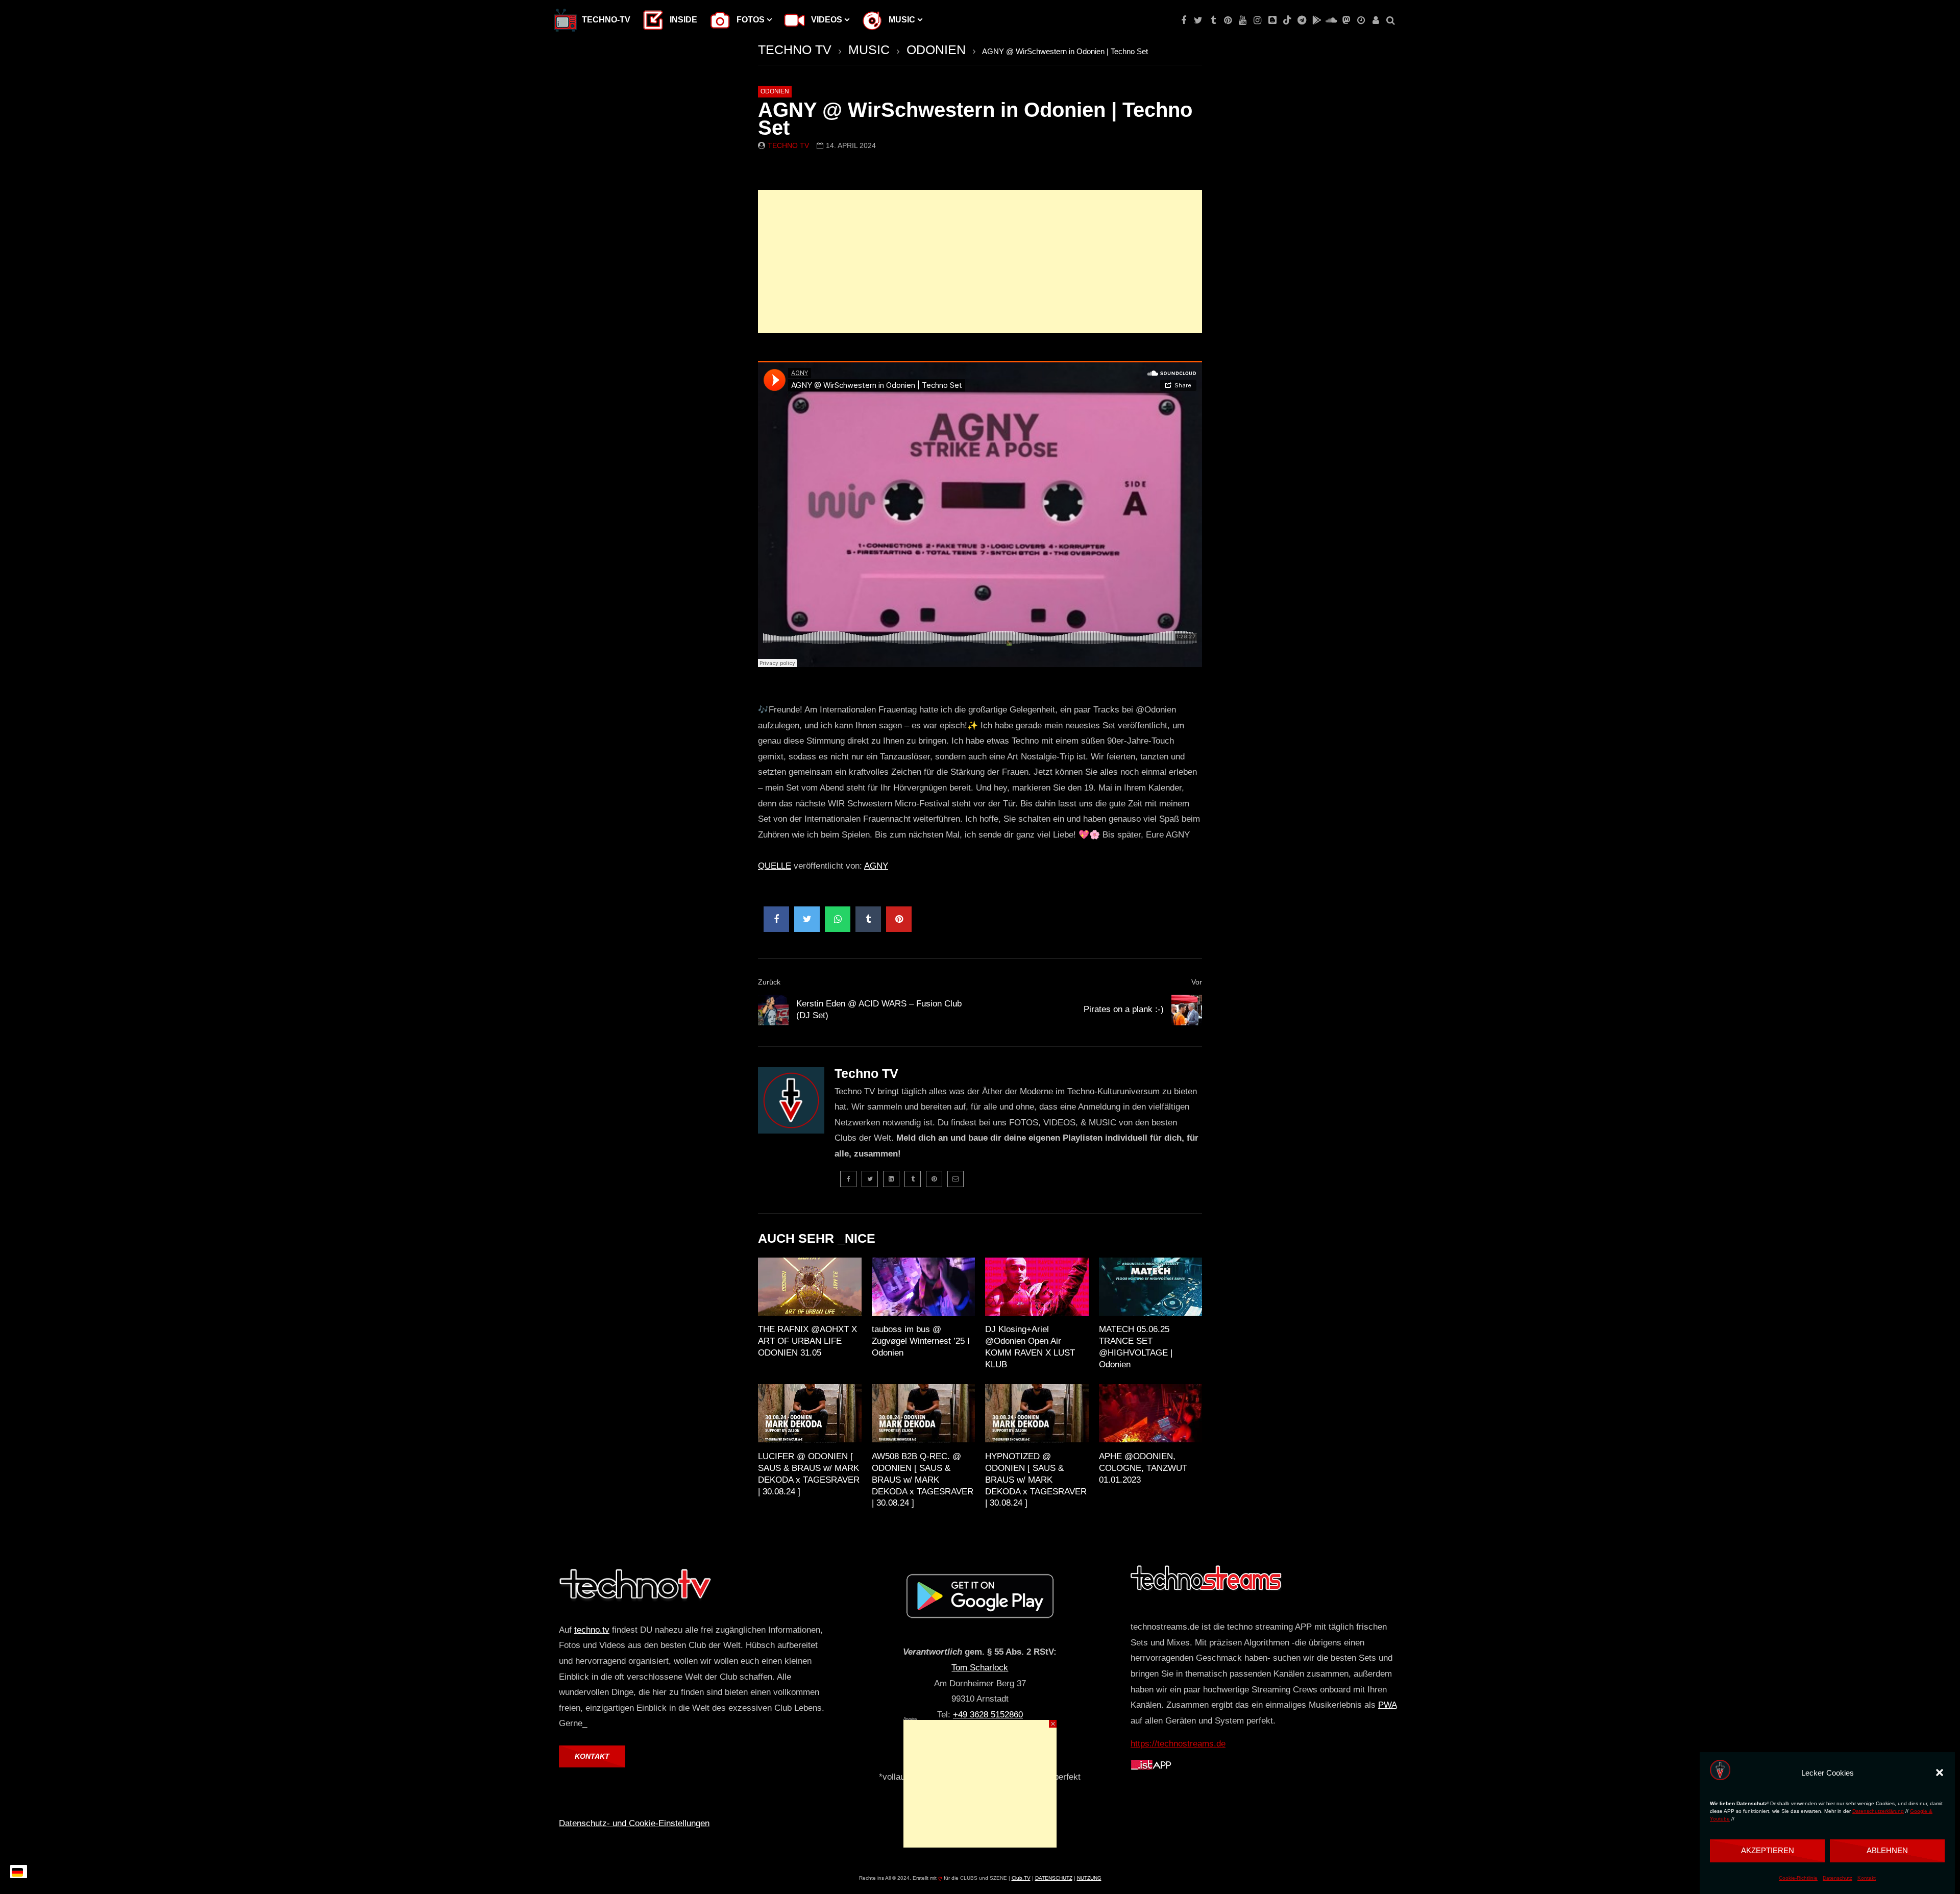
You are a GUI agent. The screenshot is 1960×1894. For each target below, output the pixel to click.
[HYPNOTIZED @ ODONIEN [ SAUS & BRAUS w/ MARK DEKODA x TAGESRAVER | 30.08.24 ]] (1037, 1413)
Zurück (769, 982)
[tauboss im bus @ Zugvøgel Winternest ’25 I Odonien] (924, 1287)
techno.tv (592, 1630)
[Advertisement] (980, 261)
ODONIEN (936, 50)
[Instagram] (1257, 20)
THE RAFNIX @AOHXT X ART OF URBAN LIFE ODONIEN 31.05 (807, 1341)
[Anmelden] (1376, 20)
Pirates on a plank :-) (1124, 1009)
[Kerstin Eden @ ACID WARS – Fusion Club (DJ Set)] (773, 1010)
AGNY (876, 866)
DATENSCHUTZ (1054, 1878)
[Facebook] (1183, 20)
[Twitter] (1198, 20)
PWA (1387, 1705)
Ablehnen (1887, 1850)
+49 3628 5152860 (988, 1715)
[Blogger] (1272, 20)
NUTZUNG (1089, 1878)
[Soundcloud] (1331, 20)
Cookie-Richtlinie (1798, 1878)
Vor (1197, 982)
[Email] (955, 1179)
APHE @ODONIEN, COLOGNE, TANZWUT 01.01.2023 (1143, 1468)
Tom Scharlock (980, 1668)
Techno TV (788, 145)
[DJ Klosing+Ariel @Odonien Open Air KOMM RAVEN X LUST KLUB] (1037, 1287)
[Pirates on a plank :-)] (1187, 1010)
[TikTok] (1287, 20)
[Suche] (1391, 20)
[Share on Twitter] (807, 919)
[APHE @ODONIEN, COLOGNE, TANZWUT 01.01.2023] (1151, 1413)
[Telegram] (1302, 20)
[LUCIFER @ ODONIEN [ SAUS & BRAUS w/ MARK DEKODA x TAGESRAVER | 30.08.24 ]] (810, 1413)
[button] (1940, 1773)
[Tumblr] (1213, 20)
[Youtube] (1243, 20)
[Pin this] (899, 919)
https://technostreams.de (1178, 1744)
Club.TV (1021, 1878)
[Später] (1361, 20)
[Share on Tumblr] (868, 919)
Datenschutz (1837, 1878)
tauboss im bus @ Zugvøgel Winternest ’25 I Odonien (921, 1341)
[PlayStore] (1317, 20)
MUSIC (869, 50)
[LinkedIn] (891, 1179)
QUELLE (775, 866)
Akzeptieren (1768, 1850)
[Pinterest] (1228, 20)
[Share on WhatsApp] (838, 919)
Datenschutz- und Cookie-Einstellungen (634, 1823)
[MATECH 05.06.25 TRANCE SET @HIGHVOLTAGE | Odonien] (1151, 1287)
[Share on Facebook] (776, 919)
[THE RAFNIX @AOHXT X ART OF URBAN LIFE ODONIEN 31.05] (810, 1287)
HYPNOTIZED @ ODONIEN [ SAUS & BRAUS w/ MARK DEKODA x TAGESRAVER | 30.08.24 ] (1036, 1480)
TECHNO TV (795, 50)
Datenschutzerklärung (1878, 1812)
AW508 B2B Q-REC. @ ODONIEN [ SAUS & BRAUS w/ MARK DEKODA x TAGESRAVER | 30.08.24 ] (923, 1480)
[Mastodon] (1346, 20)
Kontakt (1867, 1878)
